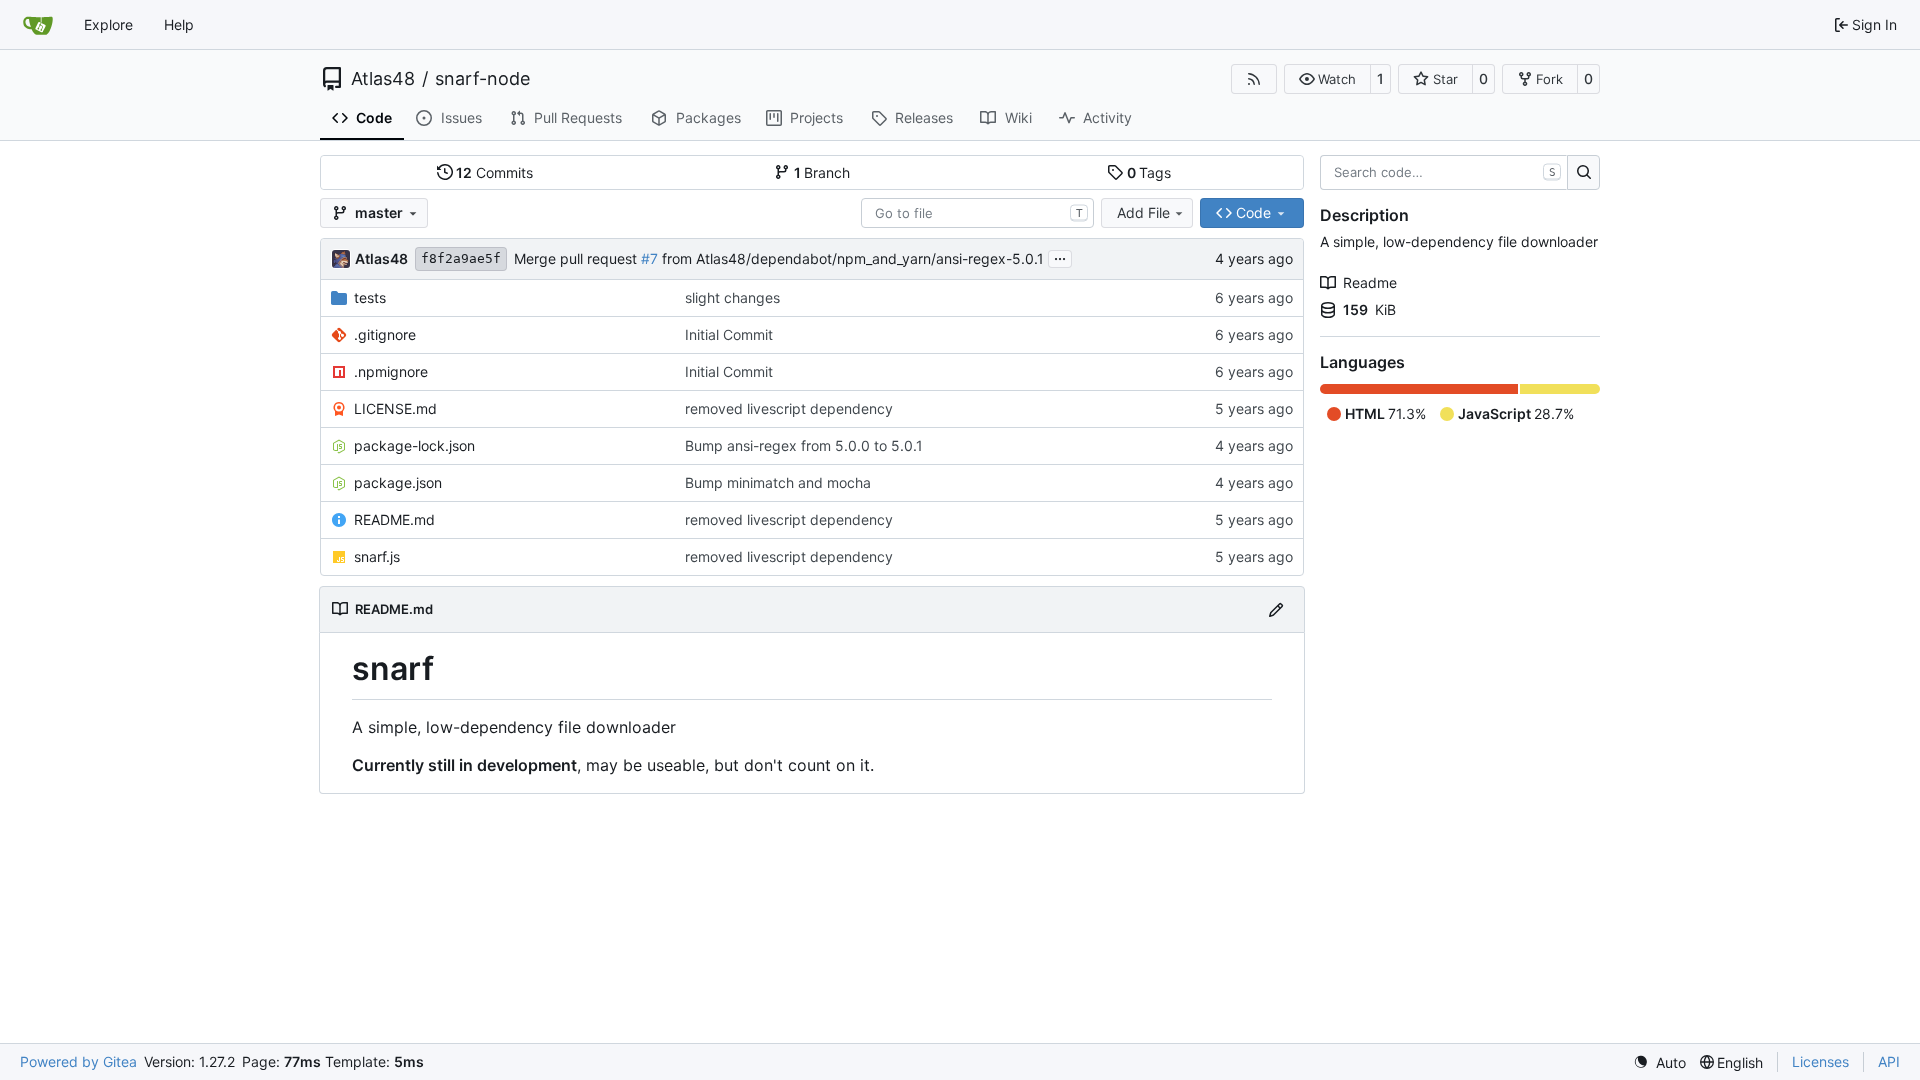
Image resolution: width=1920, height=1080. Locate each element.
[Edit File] (1276, 609)
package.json (398, 482)
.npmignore (391, 371)
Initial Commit (729, 334)
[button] (1327, 79)
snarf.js (377, 556)
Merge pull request (577, 258)
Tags (1149, 172)
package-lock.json (414, 445)
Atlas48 (383, 79)
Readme (1370, 282)
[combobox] (977, 213)
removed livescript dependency (789, 408)
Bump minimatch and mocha (778, 482)
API (1889, 1061)
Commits (494, 172)
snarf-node (482, 79)
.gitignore (385, 334)
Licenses (1820, 1061)
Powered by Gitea (78, 1061)
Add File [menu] (1143, 212)
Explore (108, 24)
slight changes (732, 297)
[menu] (1659, 1062)
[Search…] (1583, 173)
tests (370, 297)
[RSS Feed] (1254, 79)
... (1060, 256)
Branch (822, 172)
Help (179, 24)
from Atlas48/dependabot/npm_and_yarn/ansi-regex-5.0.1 (851, 258)
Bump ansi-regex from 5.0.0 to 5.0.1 (804, 445)
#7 (649, 258)
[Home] (38, 25)
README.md (394, 519)
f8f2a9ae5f (461, 258)
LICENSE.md (395, 408)
